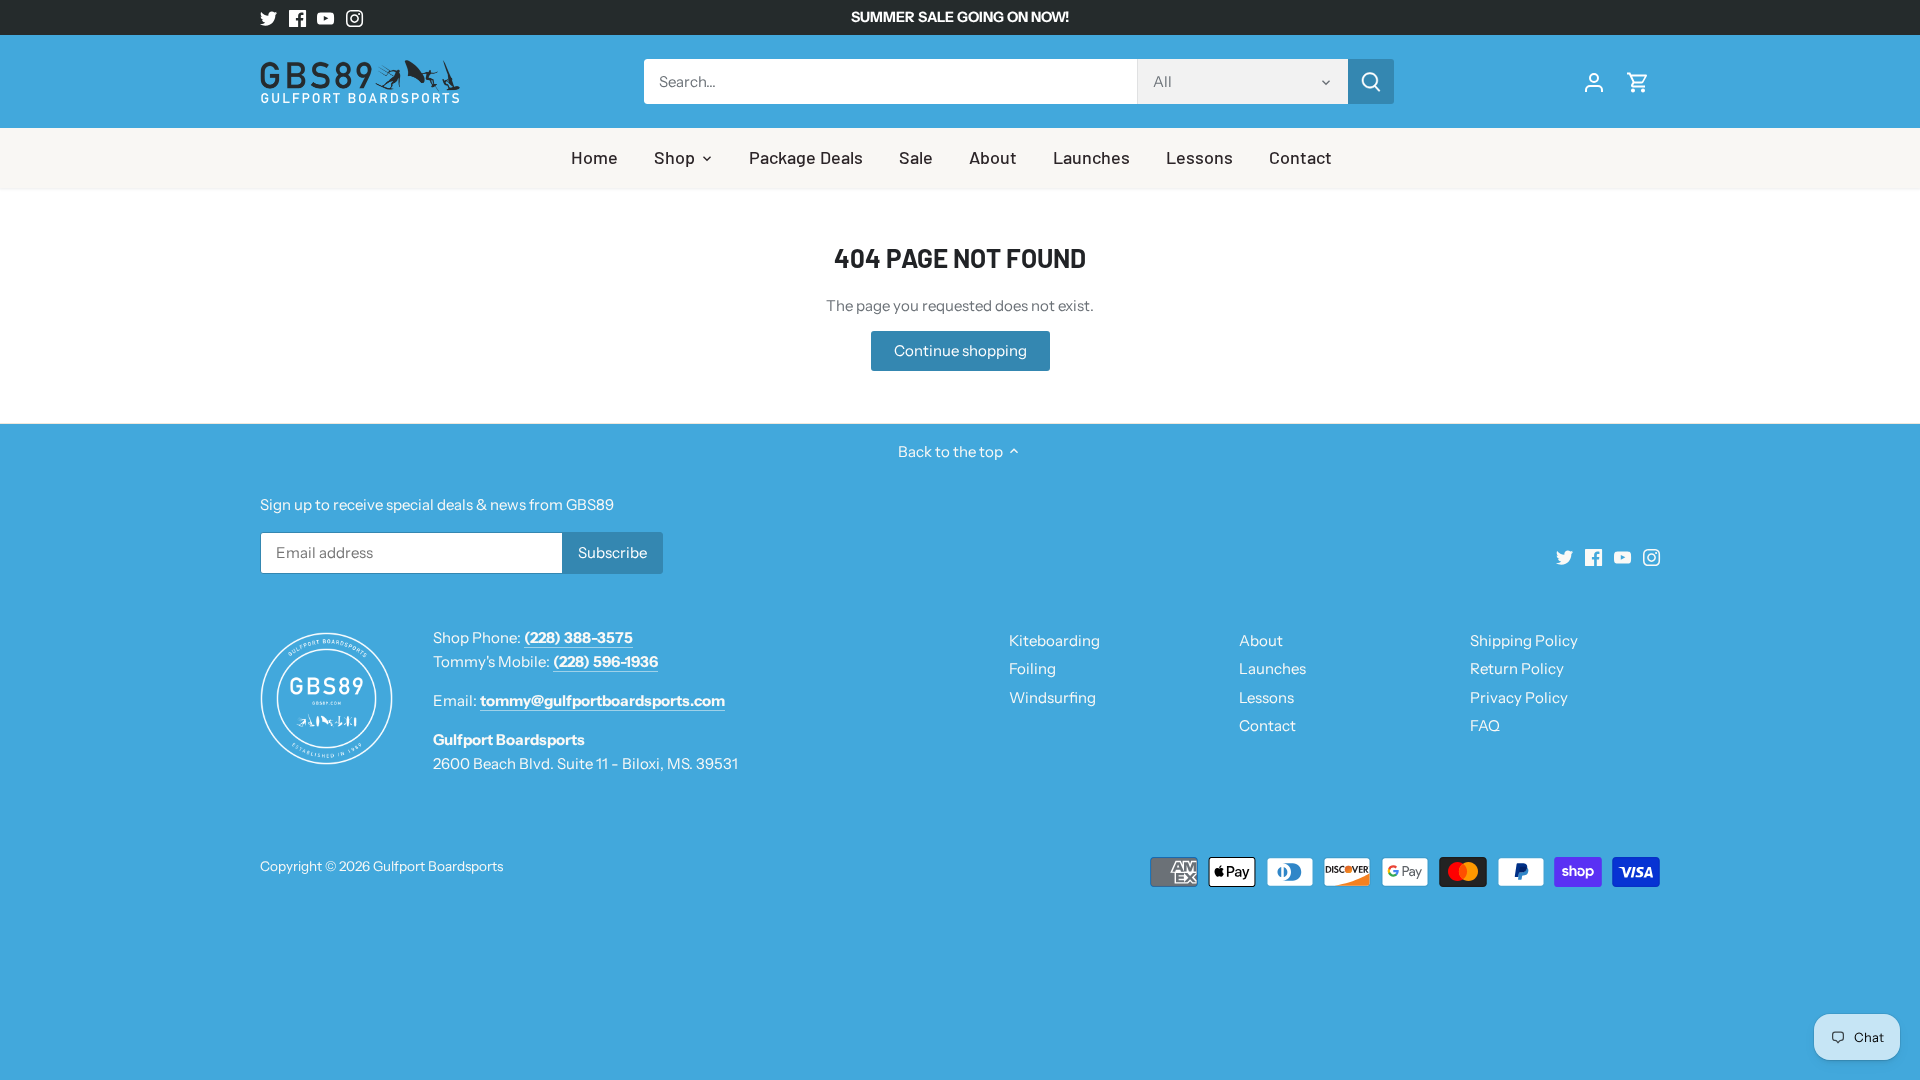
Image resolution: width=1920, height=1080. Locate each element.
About (1261, 640)
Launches (1272, 668)
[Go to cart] (1638, 81)
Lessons (1266, 697)
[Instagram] (354, 17)
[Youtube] (325, 17)
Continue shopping (960, 350)
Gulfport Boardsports (438, 866)
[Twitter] (268, 17)
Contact (1267, 725)
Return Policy (1517, 668)
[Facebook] (297, 17)
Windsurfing (1052, 697)
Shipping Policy (1524, 640)
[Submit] (1371, 81)
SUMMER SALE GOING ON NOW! (960, 17)
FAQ (1485, 725)
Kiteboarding (1054, 640)
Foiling (1032, 668)
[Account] (1594, 81)
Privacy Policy (1519, 697)
